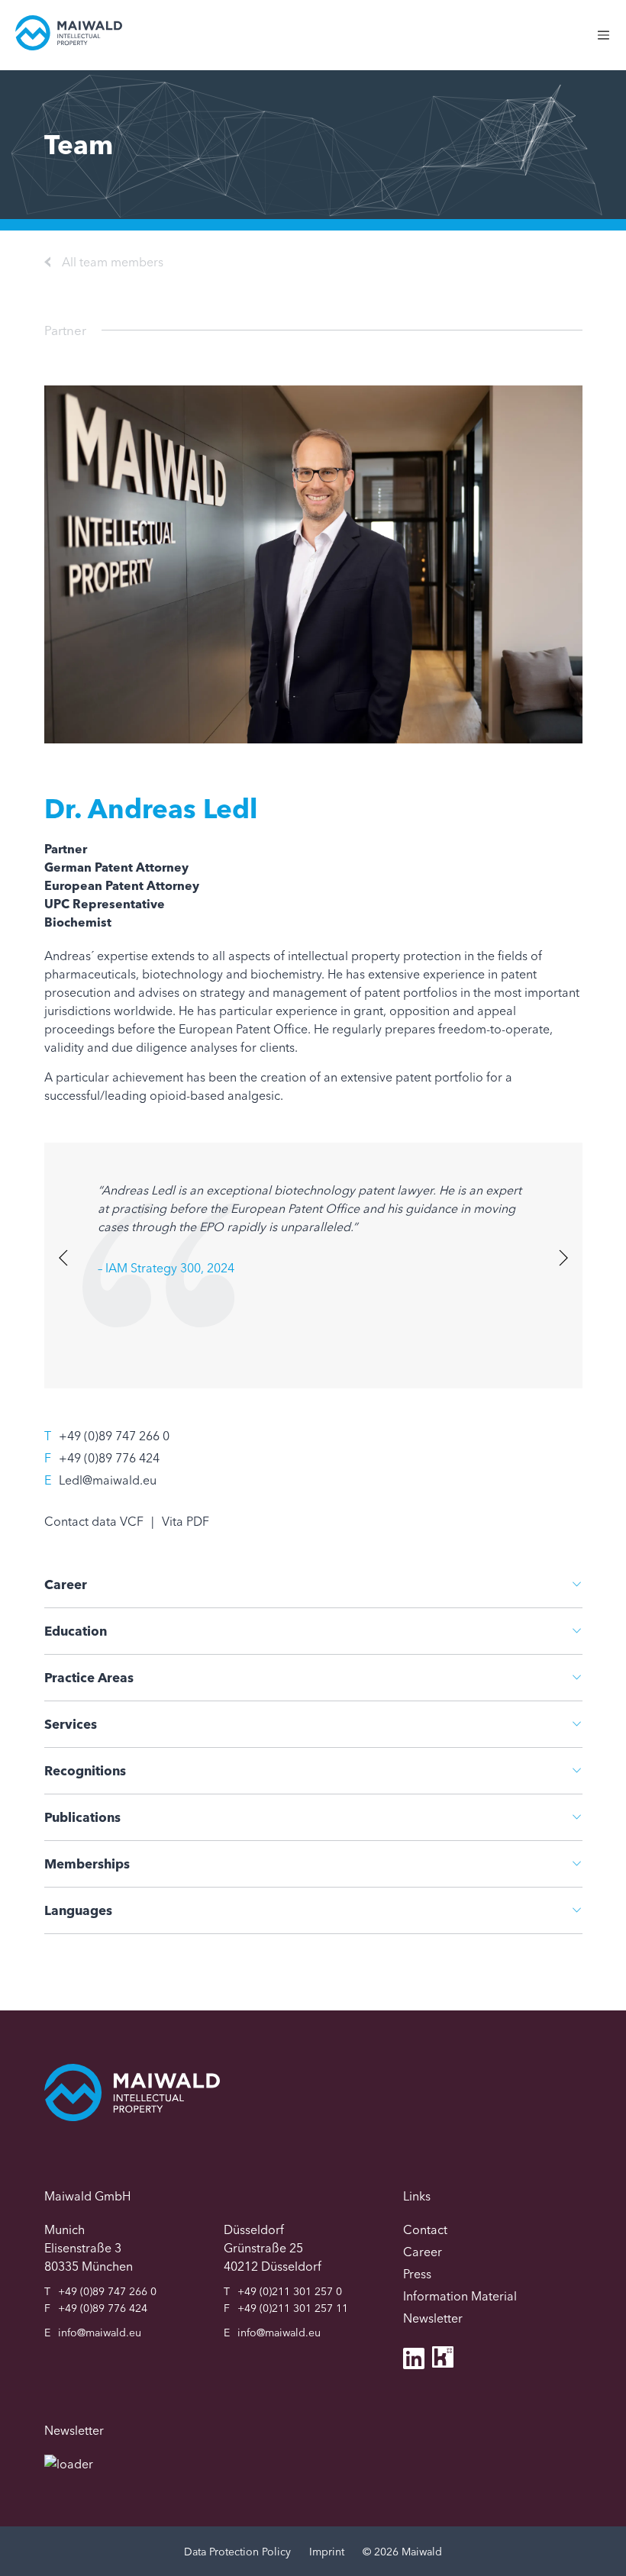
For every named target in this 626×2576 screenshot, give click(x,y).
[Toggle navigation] (611, 43)
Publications (82, 1817)
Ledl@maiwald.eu (108, 1480)
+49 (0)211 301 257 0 (290, 2291)
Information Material (460, 2296)
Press (417, 2274)
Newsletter (433, 2318)
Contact (425, 2229)
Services (71, 1724)
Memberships (87, 1863)
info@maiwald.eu (100, 2333)
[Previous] (65, 1257)
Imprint (327, 2552)
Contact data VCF (94, 1521)
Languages (78, 1910)
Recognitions (85, 1770)
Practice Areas (89, 1677)
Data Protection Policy (237, 2552)
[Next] (561, 1257)
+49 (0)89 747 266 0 (114, 1436)
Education (76, 1631)
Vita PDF (186, 1521)
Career (66, 1584)
